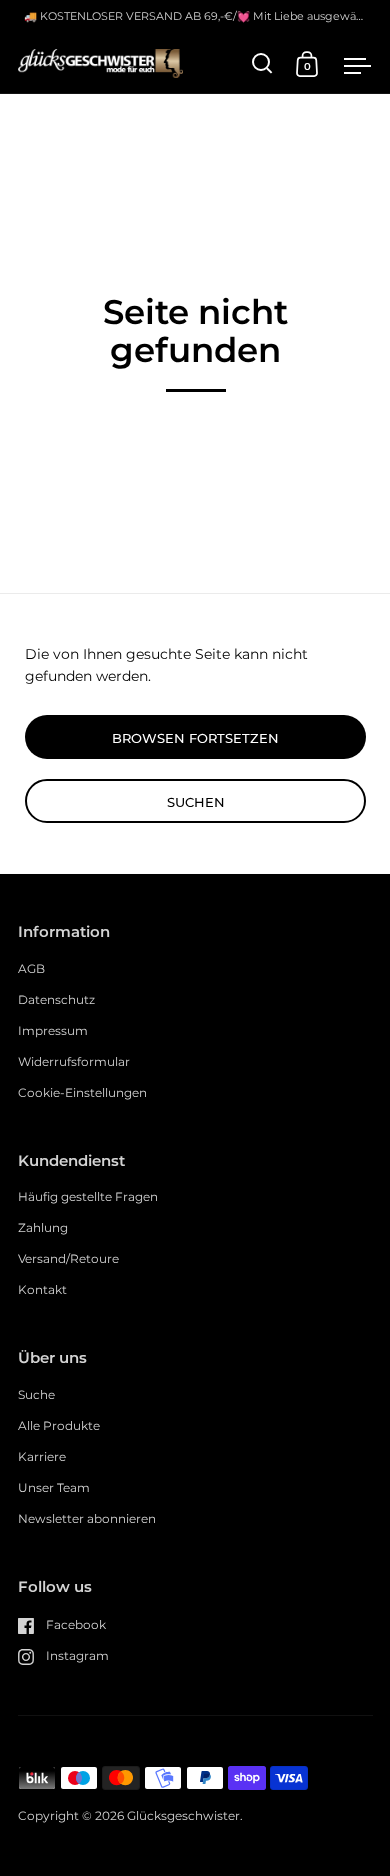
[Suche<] (262, 63)
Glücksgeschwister (183, 1815)
